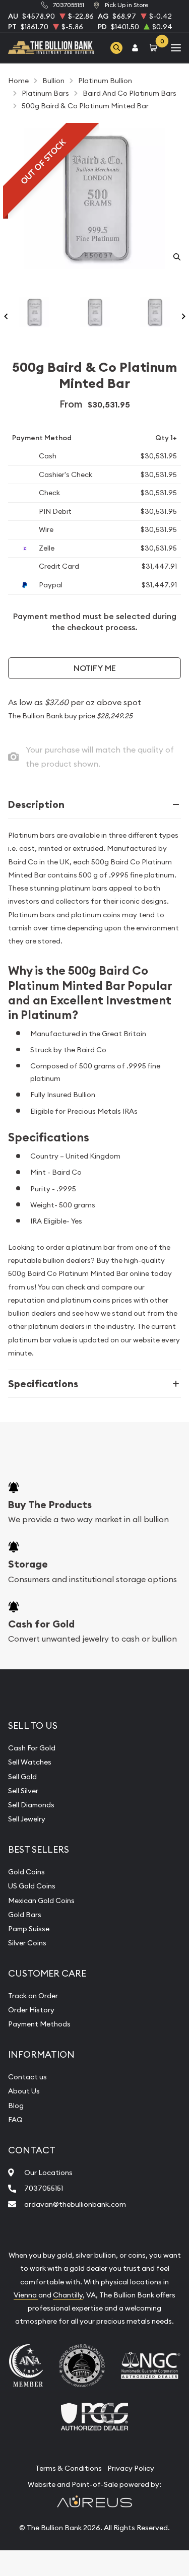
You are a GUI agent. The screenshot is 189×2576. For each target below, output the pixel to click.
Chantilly (68, 2295)
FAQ (15, 2120)
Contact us (27, 2077)
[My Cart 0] (155, 48)
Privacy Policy (131, 2468)
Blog (16, 2106)
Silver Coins (27, 1943)
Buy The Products (50, 1505)
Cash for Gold (41, 1624)
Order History (31, 2010)
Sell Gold (22, 1777)
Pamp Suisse (29, 1929)
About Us (24, 2091)
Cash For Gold (32, 1748)
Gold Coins (26, 1872)
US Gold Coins (32, 1886)
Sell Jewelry (27, 1819)
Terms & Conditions (69, 2468)
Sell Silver (23, 1791)
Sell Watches (30, 1762)
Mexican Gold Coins (41, 1901)
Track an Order (33, 1996)
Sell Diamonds (31, 1805)
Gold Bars (25, 1915)
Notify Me (95, 668)
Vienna (26, 2295)
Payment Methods (39, 2024)
